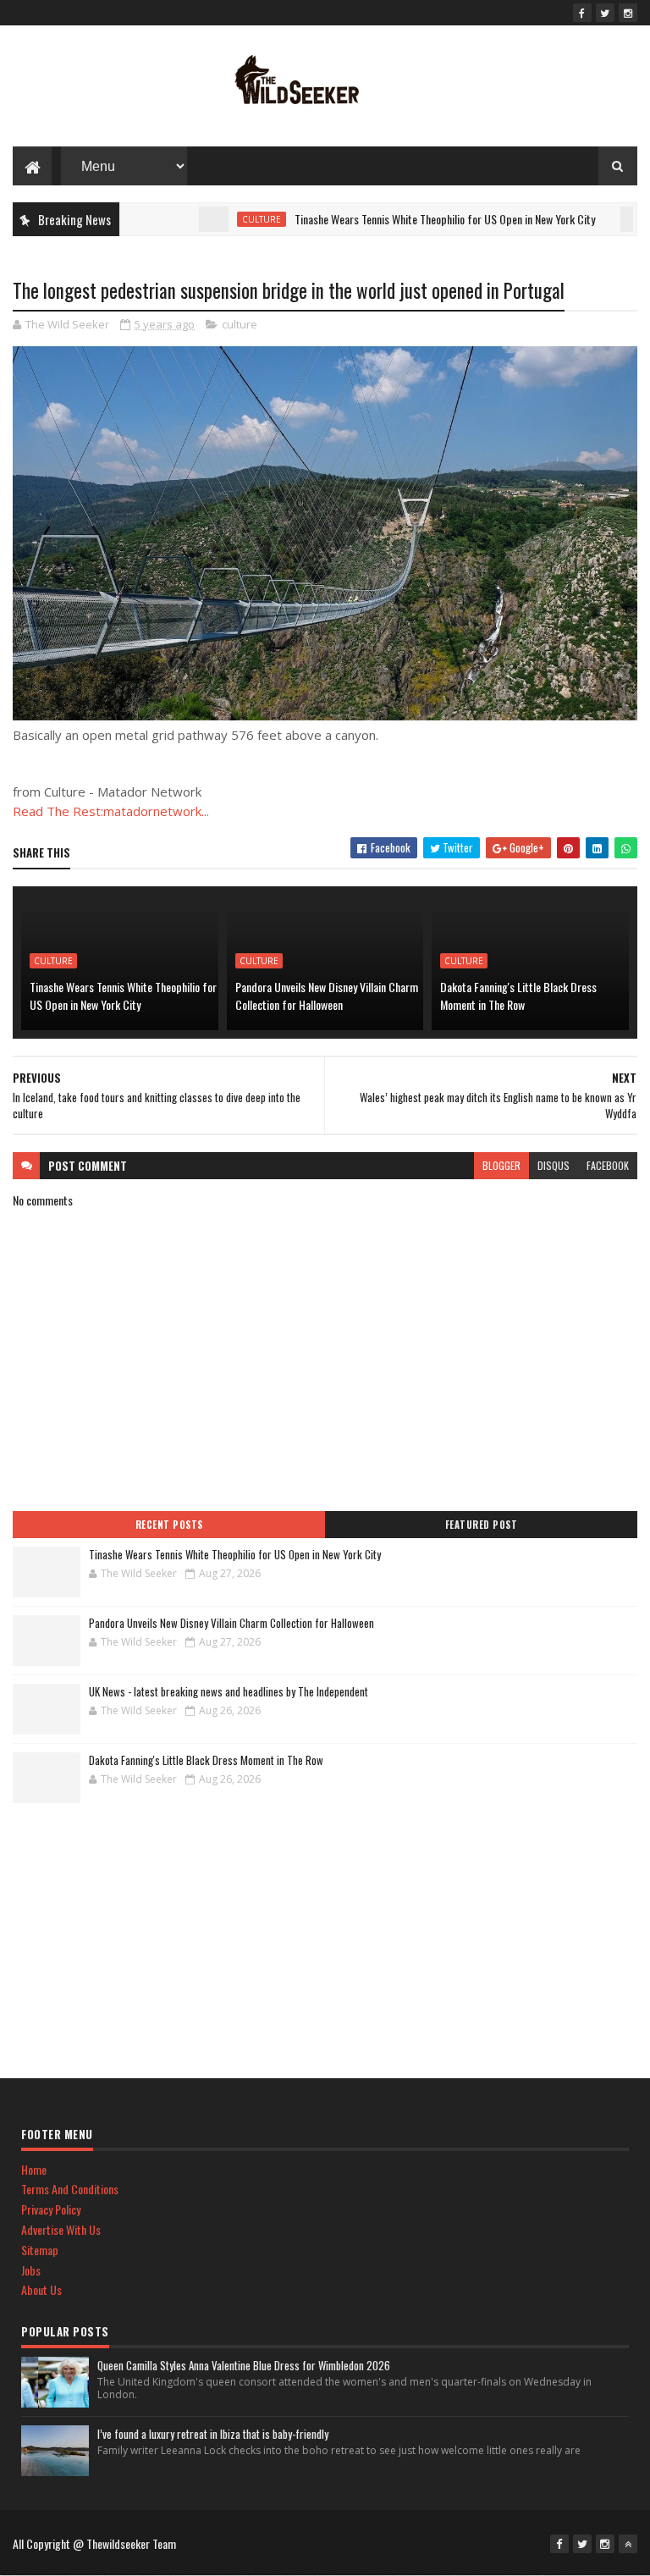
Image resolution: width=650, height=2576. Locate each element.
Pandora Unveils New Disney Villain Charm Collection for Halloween (327, 996)
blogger (501, 1165)
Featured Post (482, 1525)
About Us (41, 2289)
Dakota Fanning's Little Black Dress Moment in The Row (518, 996)
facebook (608, 1165)
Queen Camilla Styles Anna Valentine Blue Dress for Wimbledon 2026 (244, 2365)
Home (34, 2169)
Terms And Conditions (70, 2189)
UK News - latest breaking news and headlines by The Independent (229, 1691)
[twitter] (605, 13)
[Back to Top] (628, 2544)
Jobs (31, 2270)
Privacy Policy (51, 2209)
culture (230, 219)
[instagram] (628, 13)
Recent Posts (169, 1525)
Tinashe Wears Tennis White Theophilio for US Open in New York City (413, 219)
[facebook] (582, 13)
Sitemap (40, 2250)
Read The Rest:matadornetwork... (111, 811)
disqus (554, 1165)
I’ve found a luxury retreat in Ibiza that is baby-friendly (213, 2434)
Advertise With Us (61, 2229)
